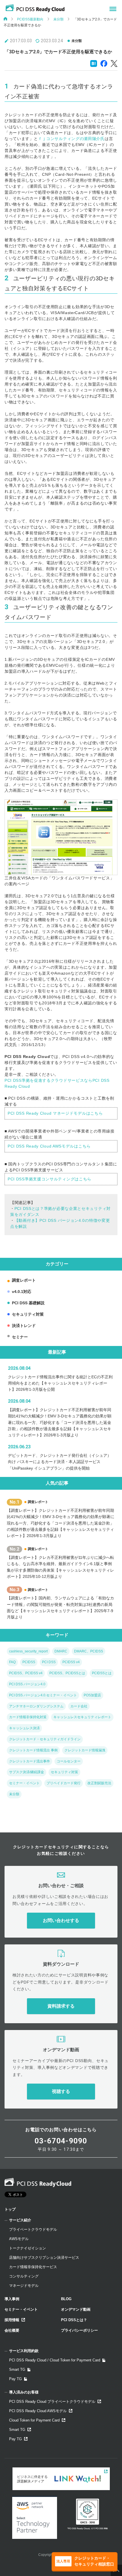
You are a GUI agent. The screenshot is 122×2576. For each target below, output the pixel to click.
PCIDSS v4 (71, 1662)
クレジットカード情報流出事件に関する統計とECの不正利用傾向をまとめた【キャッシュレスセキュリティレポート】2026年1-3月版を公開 (60, 1383)
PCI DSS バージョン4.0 (27, 1684)
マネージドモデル (24, 2286)
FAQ (12, 1662)
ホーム (5, 19)
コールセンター (69, 1761)
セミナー (20, 1337)
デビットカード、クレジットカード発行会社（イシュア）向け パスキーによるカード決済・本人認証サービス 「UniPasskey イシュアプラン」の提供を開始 (60, 1462)
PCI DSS (49, 1662)
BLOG (66, 2299)
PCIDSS (29, 1662)
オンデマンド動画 (76, 2309)
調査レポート (24, 1280)
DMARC (61, 1651)
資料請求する (61, 2006)
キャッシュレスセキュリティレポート (82, 1717)
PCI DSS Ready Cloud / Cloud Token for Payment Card (55, 2360)
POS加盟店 (92, 1695)
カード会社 (79, 1706)
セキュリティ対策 (28, 1314)
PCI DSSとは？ (74, 2320)
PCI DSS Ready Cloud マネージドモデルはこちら (55, 1113)
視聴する (61, 2091)
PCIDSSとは (102, 1673)
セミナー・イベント (24, 1783)
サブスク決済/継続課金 (27, 1772)
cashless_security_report (28, 1651)
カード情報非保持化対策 (28, 1717)
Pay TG (15, 2379)
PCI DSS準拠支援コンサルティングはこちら (50, 1179)
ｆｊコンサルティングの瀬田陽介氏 (71, 139)
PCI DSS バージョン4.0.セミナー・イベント (43, 1695)
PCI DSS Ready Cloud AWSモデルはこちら (49, 1146)
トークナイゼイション (28, 2248)
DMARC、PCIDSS (89, 1651)
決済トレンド (24, 1326)
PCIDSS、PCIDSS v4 (26, 1673)
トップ (10, 2209)
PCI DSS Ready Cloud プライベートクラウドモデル (52, 2402)
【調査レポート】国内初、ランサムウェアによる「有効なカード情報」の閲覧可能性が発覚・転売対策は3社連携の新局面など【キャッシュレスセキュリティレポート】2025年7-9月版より (60, 1607)
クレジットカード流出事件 (30, 1761)
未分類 (58, 19)
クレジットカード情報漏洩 (85, 1750)
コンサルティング (24, 2276)
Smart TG (17, 2369)
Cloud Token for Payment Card (34, 2420)
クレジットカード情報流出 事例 (33, 1750)
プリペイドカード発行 (64, 1783)
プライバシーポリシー (79, 2330)
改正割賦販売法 (99, 1783)
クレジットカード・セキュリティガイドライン (45, 1739)
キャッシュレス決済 (24, 1728)
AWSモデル (19, 2239)
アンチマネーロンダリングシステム (36, 1706)
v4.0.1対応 (22, 1292)
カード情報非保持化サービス (33, 2267)
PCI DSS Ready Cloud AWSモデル (38, 2411)
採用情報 (12, 2320)
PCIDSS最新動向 (30, 19)
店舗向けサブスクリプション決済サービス (44, 2258)
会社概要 (12, 2330)
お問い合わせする (61, 1920)
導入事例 (12, 2299)
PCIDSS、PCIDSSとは (67, 1673)
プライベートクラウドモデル (33, 2229)
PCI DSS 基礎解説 (28, 1303)
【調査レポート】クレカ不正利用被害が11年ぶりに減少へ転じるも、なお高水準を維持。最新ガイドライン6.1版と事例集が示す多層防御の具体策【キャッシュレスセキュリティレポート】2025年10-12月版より (60, 1567)
